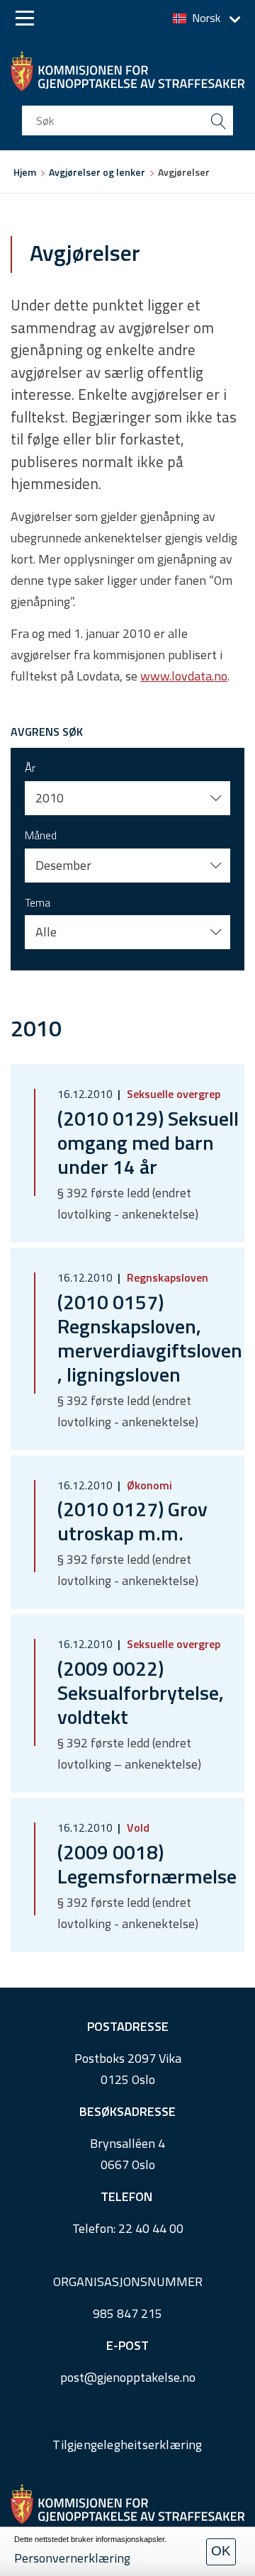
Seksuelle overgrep (172, 1094)
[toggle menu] (25, 18)
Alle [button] (46, 932)
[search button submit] (218, 121)
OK (221, 2551)
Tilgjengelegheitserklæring (127, 2445)
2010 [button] (50, 798)
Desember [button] (63, 865)
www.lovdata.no (184, 676)
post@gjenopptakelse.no (128, 2377)
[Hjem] (127, 71)
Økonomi (148, 1485)
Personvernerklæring (72, 2558)
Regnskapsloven (166, 1277)
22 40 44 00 (151, 2228)
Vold (137, 1827)
